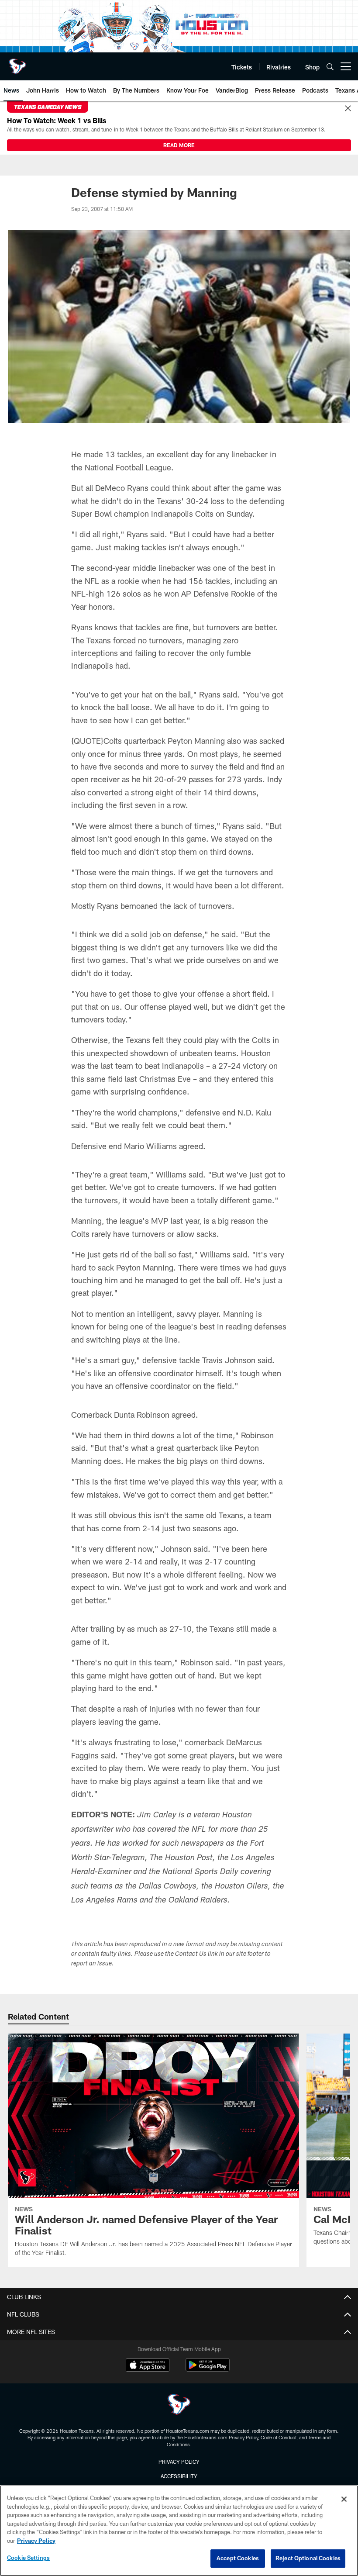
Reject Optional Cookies (308, 2558)
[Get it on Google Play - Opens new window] (208, 2369)
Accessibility (179, 2476)
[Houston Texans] (179, 2405)
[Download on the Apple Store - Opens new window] (148, 2366)
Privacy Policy (179, 2462)
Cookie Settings (28, 2558)
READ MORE (179, 145)
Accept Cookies (238, 2558)
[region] (179, 2531)
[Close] (348, 109)
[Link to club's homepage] (17, 63)
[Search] (330, 67)
